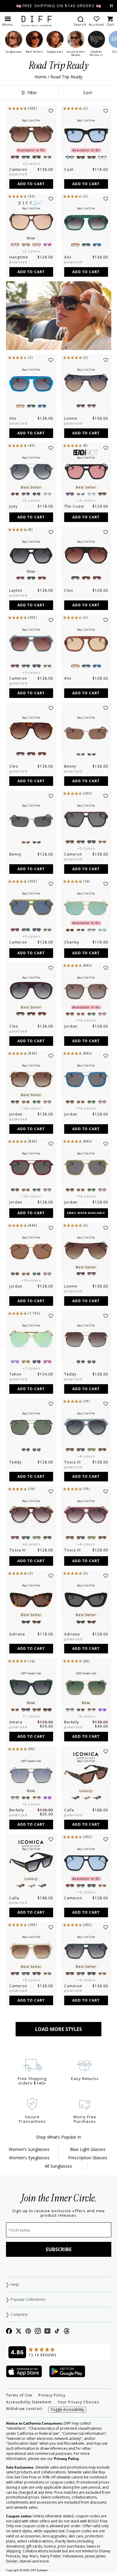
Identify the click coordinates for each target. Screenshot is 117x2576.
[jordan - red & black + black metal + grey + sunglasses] (31, 1167)
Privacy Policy (52, 2395)
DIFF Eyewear (39, 2570)
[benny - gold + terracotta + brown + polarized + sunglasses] (86, 731)
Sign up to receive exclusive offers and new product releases (58, 2213)
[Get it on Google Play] (67, 2372)
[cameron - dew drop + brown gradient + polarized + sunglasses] (31, 643)
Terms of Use (19, 2395)
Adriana (17, 1634)
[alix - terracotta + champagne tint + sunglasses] (86, 643)
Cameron (18, 169)
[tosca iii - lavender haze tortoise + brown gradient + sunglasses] (86, 1514)
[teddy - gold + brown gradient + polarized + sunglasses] (86, 1339)
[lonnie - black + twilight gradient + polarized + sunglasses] (86, 383)
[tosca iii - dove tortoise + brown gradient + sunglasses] (31, 1514)
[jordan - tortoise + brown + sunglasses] (31, 1251)
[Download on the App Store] (24, 2372)
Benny (70, 766)
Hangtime (19, 257)
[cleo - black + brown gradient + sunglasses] (86, 555)
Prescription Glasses (88, 2158)
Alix (68, 257)
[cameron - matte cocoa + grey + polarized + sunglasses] (86, 819)
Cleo (69, 590)
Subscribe (59, 2249)
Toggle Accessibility (67, 2410)
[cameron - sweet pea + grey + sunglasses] (31, 907)
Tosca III (72, 1462)
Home (40, 77)
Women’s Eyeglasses (29, 2158)
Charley (72, 942)
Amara (16, 1722)
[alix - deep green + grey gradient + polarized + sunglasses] (86, 222)
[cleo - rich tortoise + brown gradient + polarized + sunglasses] (31, 731)
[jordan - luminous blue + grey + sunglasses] (86, 1079)
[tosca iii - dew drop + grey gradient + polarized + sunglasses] (86, 1427)
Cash (69, 169)
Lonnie (71, 418)
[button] (8, 21)
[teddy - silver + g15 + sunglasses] (31, 1427)
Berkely (72, 1722)
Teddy (70, 1374)
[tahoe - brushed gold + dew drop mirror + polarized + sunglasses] (31, 1339)
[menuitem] (80, 21)
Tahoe (15, 1374)
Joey (13, 506)
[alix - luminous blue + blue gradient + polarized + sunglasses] (31, 383)
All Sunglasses (58, 2166)
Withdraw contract (24, 2409)
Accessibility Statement (29, 2402)
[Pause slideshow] (111, 6)
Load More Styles (58, 2029)
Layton (16, 590)
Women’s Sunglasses (29, 2149)
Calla (69, 1810)
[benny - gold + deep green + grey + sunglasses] (31, 819)
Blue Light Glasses (88, 2149)
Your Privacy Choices (78, 2402)
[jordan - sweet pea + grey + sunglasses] (86, 1167)
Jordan (71, 1026)
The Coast (74, 506)
